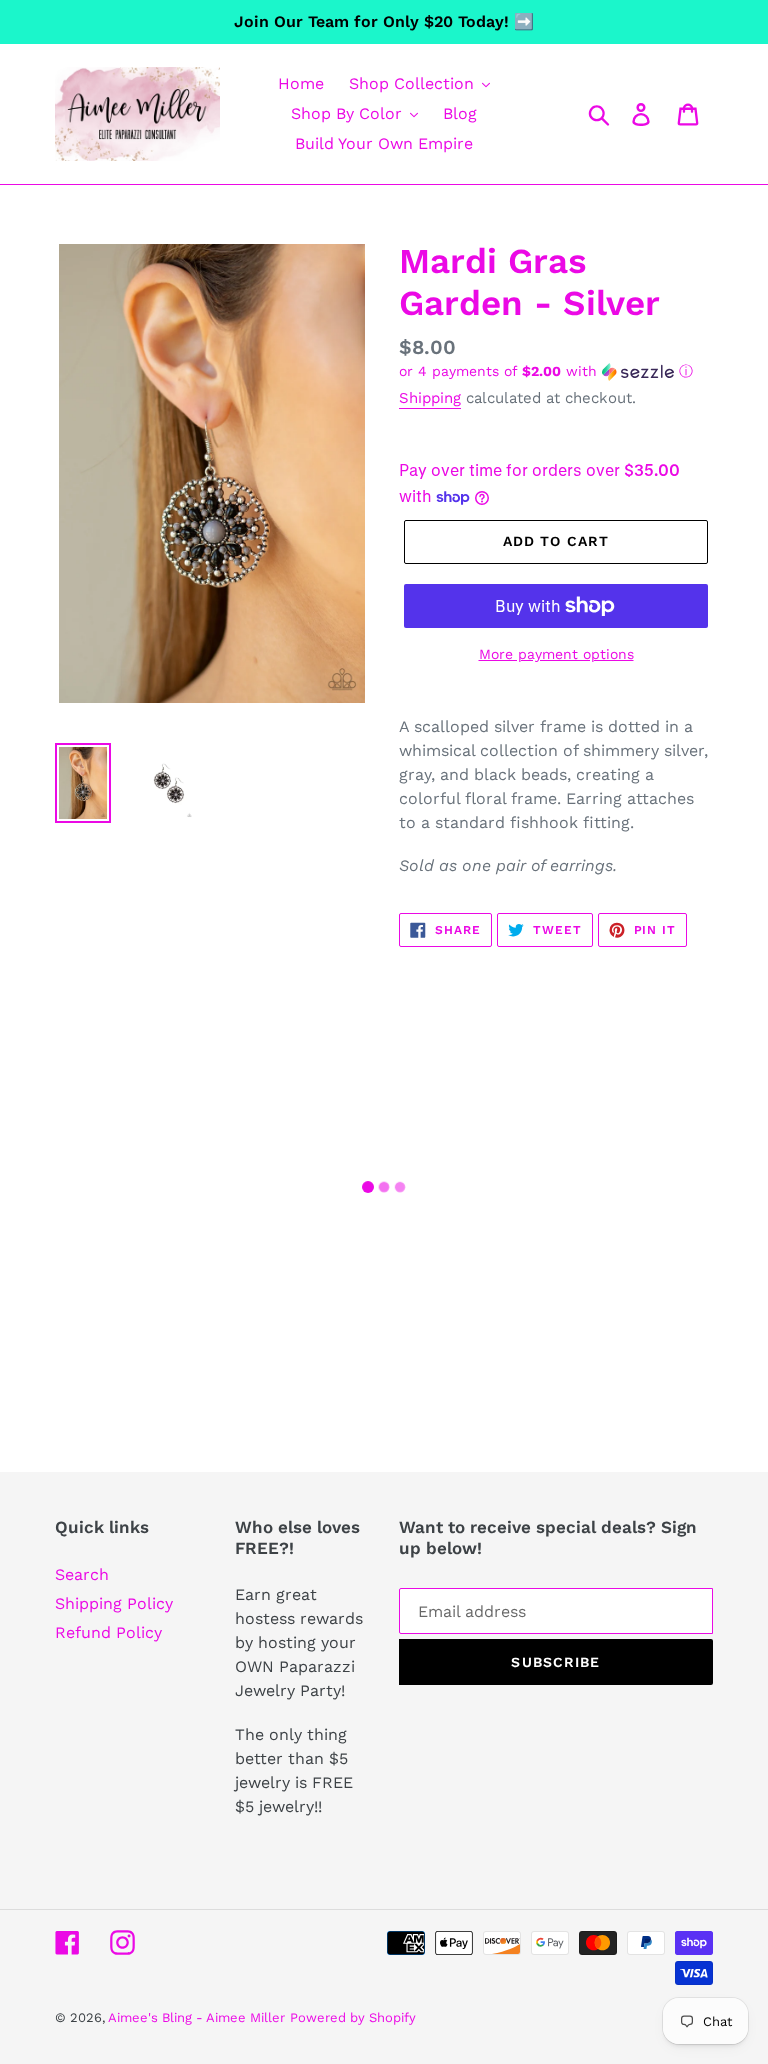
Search (82, 1574)
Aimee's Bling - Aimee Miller (196, 2017)
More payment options (556, 654)
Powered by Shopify (353, 2017)
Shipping (430, 398)
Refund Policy (108, 1632)
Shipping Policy (114, 1603)
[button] (556, 371)
